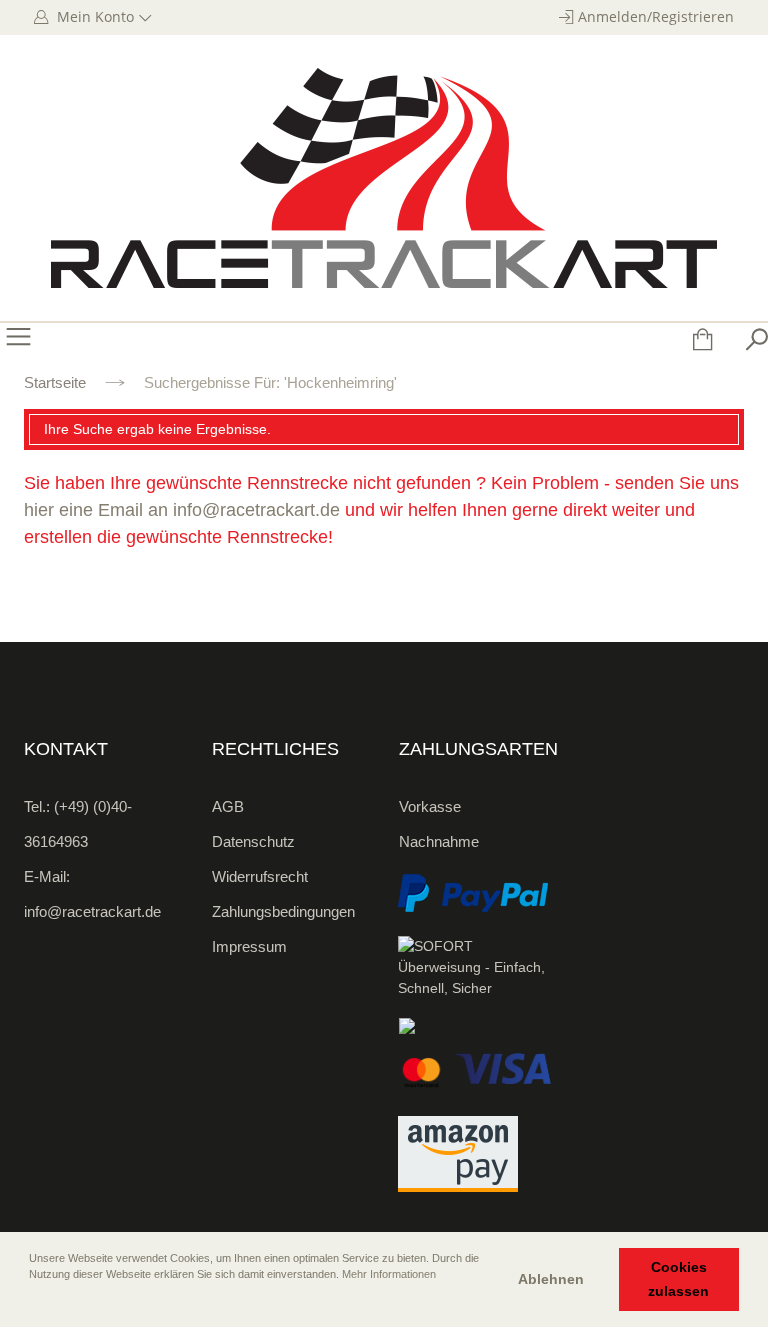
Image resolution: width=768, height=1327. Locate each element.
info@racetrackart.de (92, 911)
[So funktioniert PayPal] (473, 893)
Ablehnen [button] (551, 1279)
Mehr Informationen (389, 1274)
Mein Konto (93, 16)
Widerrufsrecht (260, 876)
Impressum (249, 946)
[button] (31, 1302)
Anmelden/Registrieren (656, 16)
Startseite (55, 382)
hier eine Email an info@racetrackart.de (182, 510)
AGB (228, 806)
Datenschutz (253, 841)
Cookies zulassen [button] (678, 1279)
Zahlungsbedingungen (283, 911)
